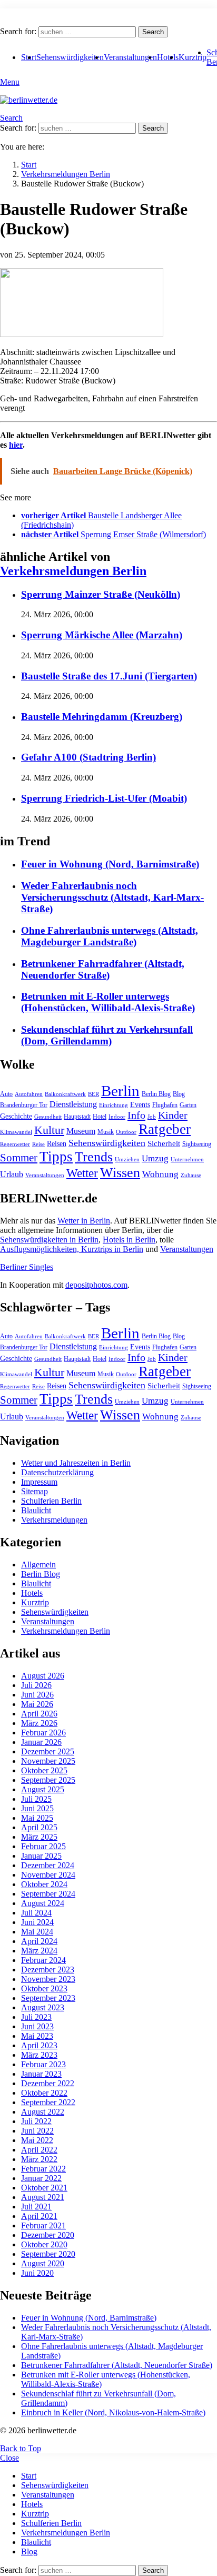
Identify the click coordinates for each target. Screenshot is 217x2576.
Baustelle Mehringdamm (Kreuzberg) (102, 717)
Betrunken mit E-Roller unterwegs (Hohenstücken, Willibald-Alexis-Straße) (108, 1002)
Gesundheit (48, 1117)
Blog (179, 1094)
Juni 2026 (37, 1695)
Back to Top (21, 2448)
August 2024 (43, 1903)
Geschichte (16, 1116)
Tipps (56, 1157)
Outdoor (126, 1132)
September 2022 (48, 2102)
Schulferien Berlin (51, 1501)
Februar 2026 (43, 1733)
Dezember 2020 (48, 2235)
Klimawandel (16, 1132)
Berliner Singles (27, 1267)
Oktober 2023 (44, 1988)
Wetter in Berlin (84, 1221)
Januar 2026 (41, 1742)
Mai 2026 (37, 1704)
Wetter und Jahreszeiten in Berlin (76, 1463)
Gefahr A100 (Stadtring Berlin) (88, 757)
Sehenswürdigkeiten (70, 57)
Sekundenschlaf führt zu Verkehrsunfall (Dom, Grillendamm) (107, 1035)
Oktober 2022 (44, 2093)
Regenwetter (15, 1144)
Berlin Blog (156, 1094)
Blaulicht (36, 1510)
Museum (81, 1131)
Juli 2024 (36, 1913)
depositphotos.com (96, 1285)
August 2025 (43, 1789)
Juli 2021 (36, 2207)
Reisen (57, 1144)
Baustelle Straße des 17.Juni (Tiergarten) (109, 676)
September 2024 (48, 1894)
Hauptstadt (77, 1117)
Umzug (155, 1158)
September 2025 (48, 1780)
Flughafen (165, 1105)
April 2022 (39, 2150)
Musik (106, 1132)
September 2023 (48, 1998)
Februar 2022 (43, 2169)
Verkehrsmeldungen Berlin (73, 571)
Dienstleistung (73, 1104)
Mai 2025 (37, 1818)
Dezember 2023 (48, 1970)
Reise (38, 1144)
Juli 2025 (36, 1799)
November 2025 (48, 1761)
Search (153, 32)
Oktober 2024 (44, 1884)
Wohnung (160, 1174)
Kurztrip (193, 57)
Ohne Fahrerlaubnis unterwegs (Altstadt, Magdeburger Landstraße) (110, 936)
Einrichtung (114, 1105)
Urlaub (12, 1174)
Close (9, 2458)
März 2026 (39, 1723)
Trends (94, 1157)
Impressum (39, 1482)
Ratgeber (165, 1129)
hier (16, 445)
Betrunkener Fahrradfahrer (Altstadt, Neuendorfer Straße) (103, 969)
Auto (6, 1094)
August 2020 (43, 2263)
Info (136, 1115)
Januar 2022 (41, 2178)
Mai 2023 (37, 2036)
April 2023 (39, 2045)
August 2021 (43, 2197)
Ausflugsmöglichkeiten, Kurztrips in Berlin (72, 1249)
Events (140, 1105)
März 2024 (39, 1951)
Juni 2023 (37, 2026)
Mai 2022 (37, 2140)
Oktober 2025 (44, 1770)
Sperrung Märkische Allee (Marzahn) (102, 635)
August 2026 (43, 1676)
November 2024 (48, 1875)
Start (29, 2476)
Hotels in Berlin (129, 1240)
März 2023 (39, 2055)
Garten (188, 1105)
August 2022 (43, 2112)
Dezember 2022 (48, 2083)
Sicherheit (164, 1143)
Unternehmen (187, 1159)
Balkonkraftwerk (65, 1094)
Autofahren (29, 1094)
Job (152, 1117)
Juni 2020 (37, 2273)
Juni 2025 (37, 1808)
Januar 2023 (41, 2074)
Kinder (173, 1115)
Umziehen (127, 1159)
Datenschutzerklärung (57, 1472)
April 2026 (39, 1714)
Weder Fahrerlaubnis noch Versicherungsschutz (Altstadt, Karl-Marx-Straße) (112, 897)
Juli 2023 (36, 2017)
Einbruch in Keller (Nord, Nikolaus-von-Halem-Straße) (113, 2412)
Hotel (100, 1117)
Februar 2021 (43, 2225)
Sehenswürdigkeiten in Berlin (49, 1240)
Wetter (82, 1173)
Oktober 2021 (44, 2188)
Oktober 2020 (44, 2244)
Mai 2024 (37, 1932)
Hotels (168, 57)
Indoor (117, 1117)
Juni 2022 (37, 2131)
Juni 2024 (37, 1922)
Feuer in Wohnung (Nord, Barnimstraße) (110, 864)
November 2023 (48, 1979)
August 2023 (43, 2007)
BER (93, 1094)
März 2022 (39, 2159)
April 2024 (39, 1941)
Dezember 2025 (48, 1751)
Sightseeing (197, 1144)
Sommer (19, 1158)
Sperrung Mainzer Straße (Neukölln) (101, 594)
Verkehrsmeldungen (54, 1520)
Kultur (49, 1130)
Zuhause (191, 1175)
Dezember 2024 (48, 1865)
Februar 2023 (43, 2064)
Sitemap (34, 1491)
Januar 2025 (41, 1856)
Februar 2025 (43, 1846)
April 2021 (39, 2216)
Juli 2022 (36, 2121)
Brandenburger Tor (24, 1105)
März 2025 (39, 1837)
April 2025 (39, 1827)
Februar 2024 (43, 1960)
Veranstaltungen (130, 57)
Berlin (120, 1091)
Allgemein (38, 1565)
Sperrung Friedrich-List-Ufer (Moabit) (104, 798)
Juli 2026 (36, 1685)
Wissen (120, 1173)
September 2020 (48, 2254)
